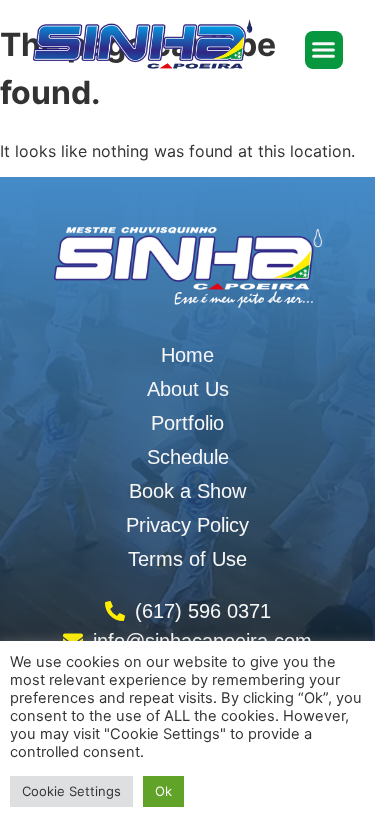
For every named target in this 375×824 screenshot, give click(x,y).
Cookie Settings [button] (71, 791)
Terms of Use (187, 559)
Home (187, 355)
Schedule (188, 457)
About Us (188, 389)
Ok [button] (163, 791)
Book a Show (187, 491)
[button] (324, 50)
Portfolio (187, 423)
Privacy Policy (187, 525)
